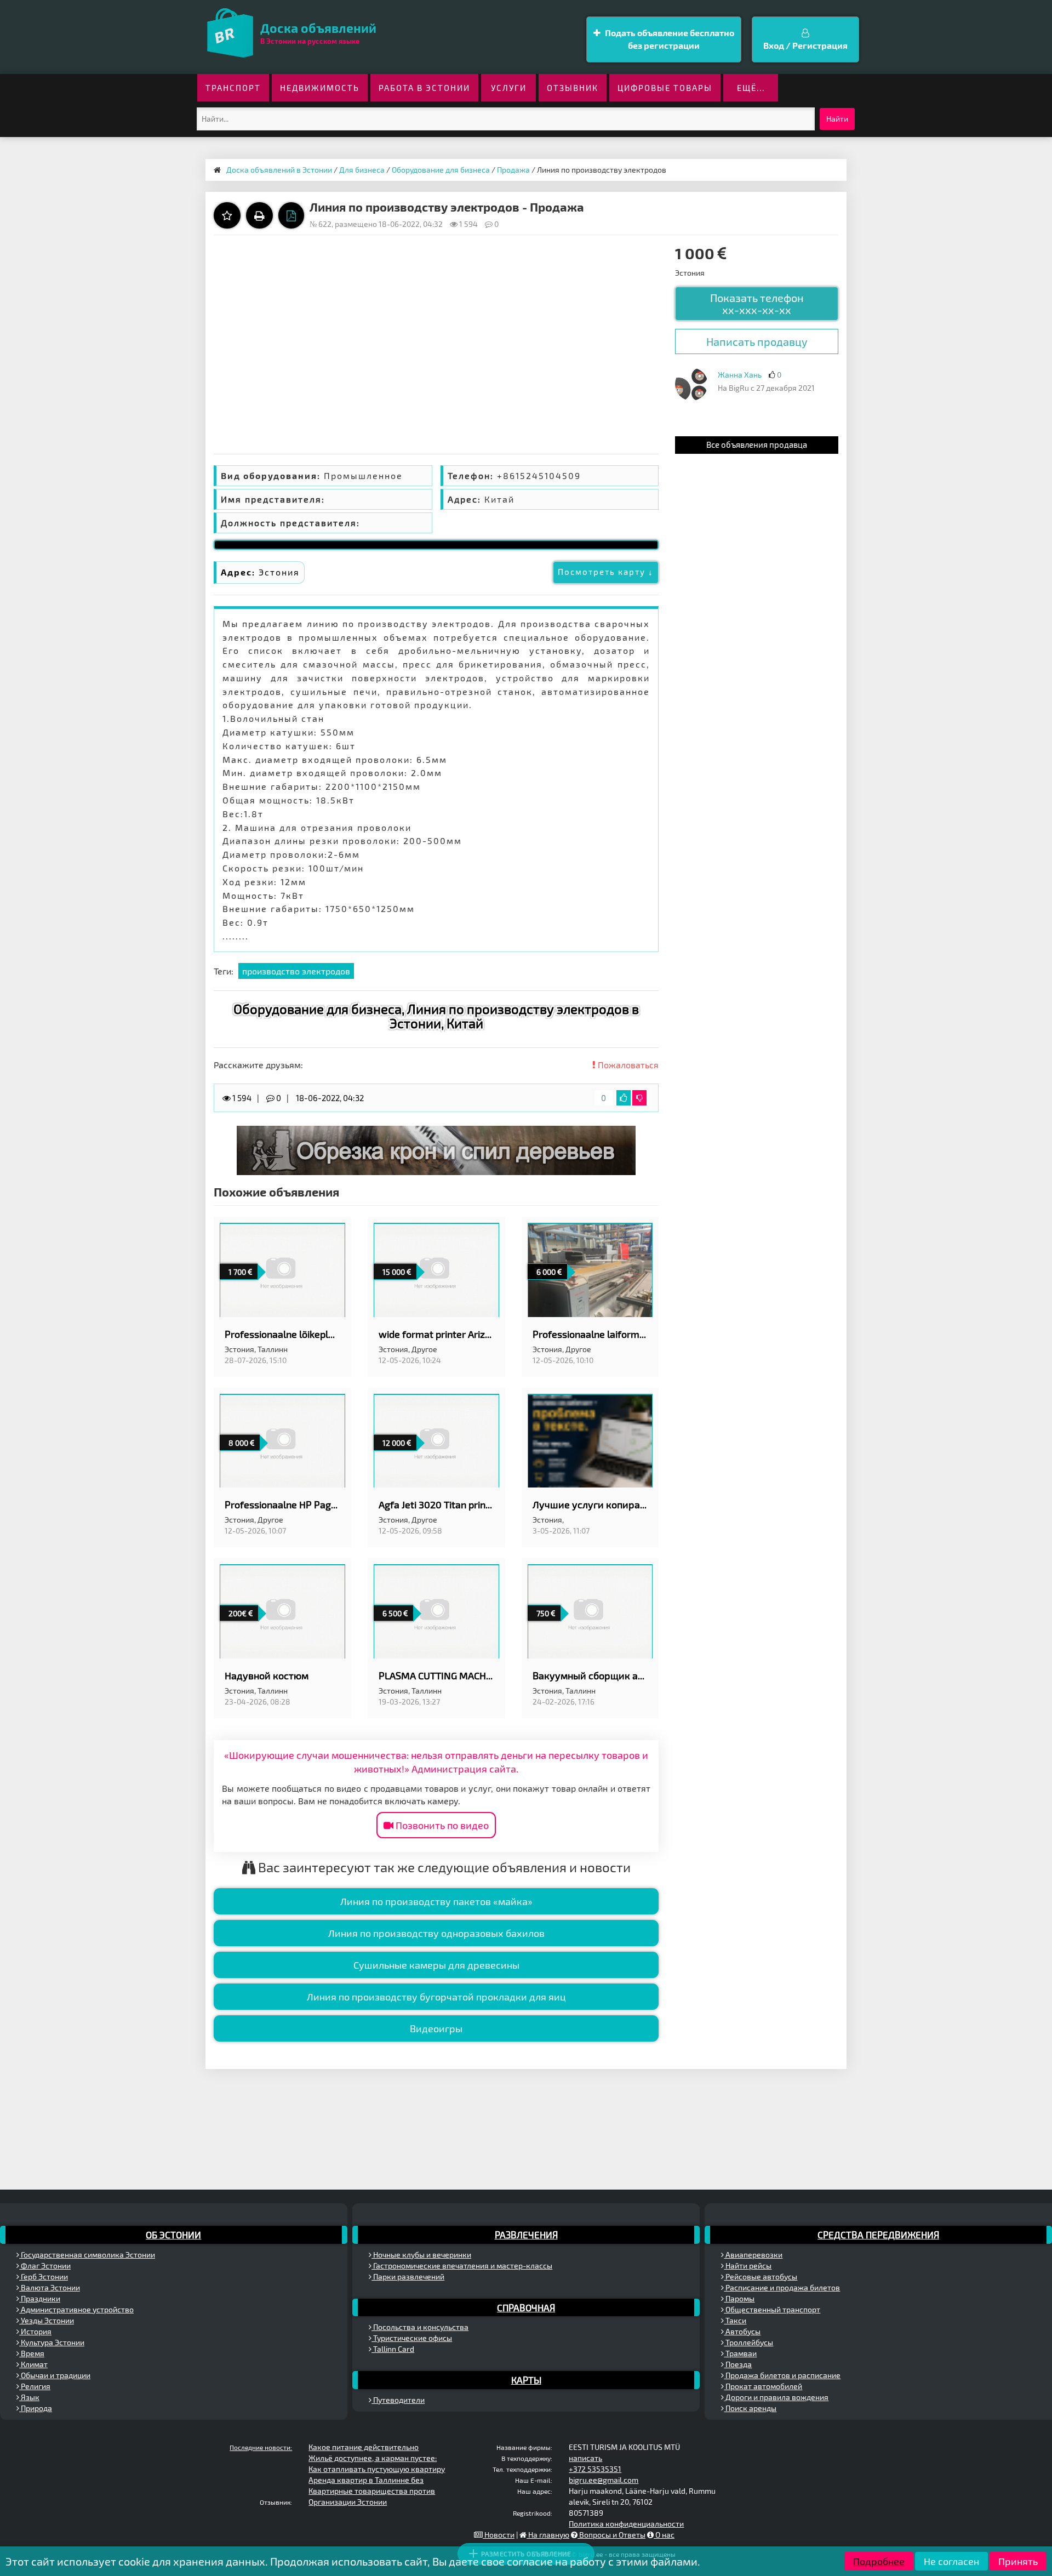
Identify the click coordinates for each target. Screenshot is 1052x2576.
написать (585, 2458)
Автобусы (742, 2331)
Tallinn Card (393, 2349)
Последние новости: (261, 2447)
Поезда (738, 2364)
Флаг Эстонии (45, 2266)
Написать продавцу (757, 341)
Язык (29, 2397)
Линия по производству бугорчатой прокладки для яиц (436, 1997)
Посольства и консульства (420, 2327)
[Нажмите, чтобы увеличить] (691, 384)
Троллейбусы (748, 2342)
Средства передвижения (878, 2235)
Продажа (513, 170)
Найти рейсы (748, 2266)
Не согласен (951, 2561)
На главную (548, 2535)
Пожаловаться (627, 1065)
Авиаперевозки (753, 2255)
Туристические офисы (412, 2338)
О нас (664, 2535)
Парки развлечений (408, 2276)
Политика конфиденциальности (626, 2524)
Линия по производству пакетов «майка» (436, 1901)
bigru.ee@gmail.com (604, 2480)
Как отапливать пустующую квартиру (377, 2469)
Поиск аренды (750, 2408)
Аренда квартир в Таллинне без (366, 2480)
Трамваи (740, 2353)
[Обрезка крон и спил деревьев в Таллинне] (436, 1149)
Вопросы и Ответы (611, 2535)
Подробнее (879, 2561)
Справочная (526, 2307)
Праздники (40, 2298)
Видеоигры (436, 2028)
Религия (35, 2386)
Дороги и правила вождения (776, 2397)
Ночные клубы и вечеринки (421, 2255)
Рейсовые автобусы (761, 2276)
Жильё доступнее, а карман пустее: (373, 2458)
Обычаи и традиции (55, 2375)
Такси (735, 2320)
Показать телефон (757, 304)
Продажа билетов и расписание (782, 2375)
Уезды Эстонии (47, 2320)
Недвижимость (320, 88)
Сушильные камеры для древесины (436, 1965)
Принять (1018, 2561)
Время (32, 2353)
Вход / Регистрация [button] (805, 45)
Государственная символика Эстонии (87, 2255)
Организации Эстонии (348, 2502)
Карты (526, 2380)
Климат (33, 2364)
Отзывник (573, 88)
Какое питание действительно (364, 2447)
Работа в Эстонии (424, 88)
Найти (837, 119)
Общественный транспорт (772, 2309)
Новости (499, 2535)
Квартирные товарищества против (372, 2491)
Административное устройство (76, 2309)
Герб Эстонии (44, 2276)
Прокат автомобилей (763, 2386)
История (35, 2331)
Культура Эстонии (52, 2342)
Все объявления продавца (757, 444)
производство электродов (296, 971)
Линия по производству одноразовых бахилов (436, 1933)
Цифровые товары (665, 88)
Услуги (509, 88)
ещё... (751, 88)
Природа (36, 2408)
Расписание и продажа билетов (782, 2287)
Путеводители (398, 2400)
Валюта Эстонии (50, 2287)
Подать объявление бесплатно (669, 39)
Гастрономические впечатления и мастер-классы (462, 2266)
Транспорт (233, 88)
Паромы (739, 2298)
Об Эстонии (173, 2235)
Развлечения (526, 2235)
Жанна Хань (740, 375)
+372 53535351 (595, 2469)
